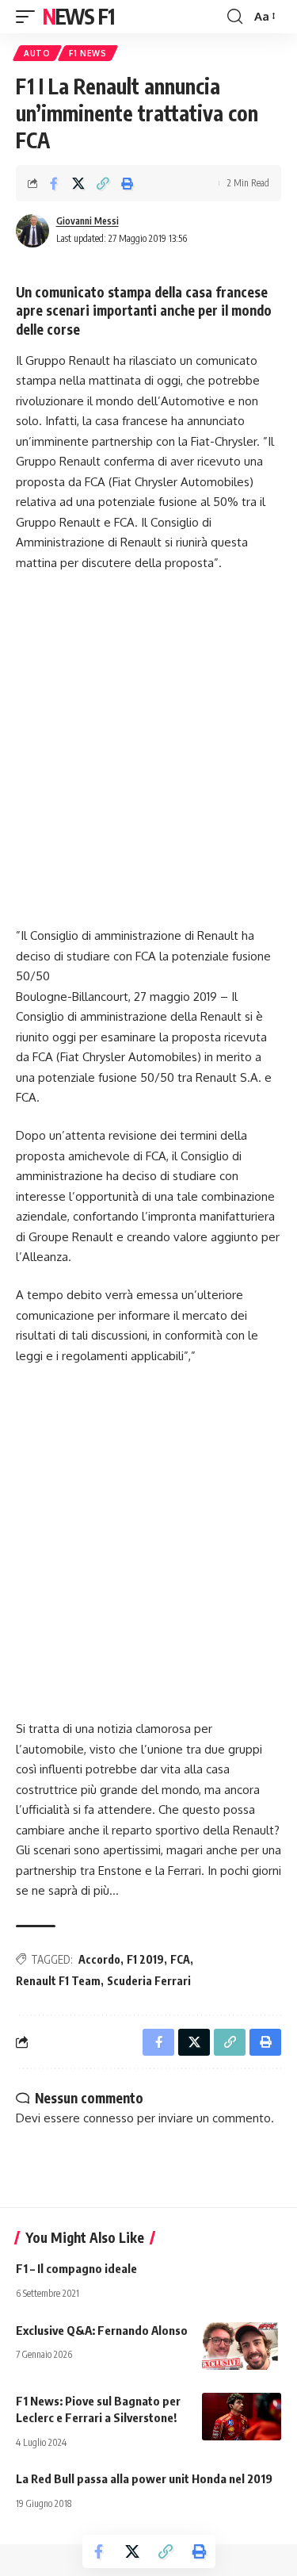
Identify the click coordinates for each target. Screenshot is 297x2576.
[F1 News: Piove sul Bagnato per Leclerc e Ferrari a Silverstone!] (242, 2417)
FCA (180, 1959)
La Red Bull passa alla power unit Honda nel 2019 (144, 2478)
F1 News (88, 53)
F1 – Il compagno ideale (76, 2268)
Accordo (99, 1959)
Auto (37, 53)
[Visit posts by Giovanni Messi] (32, 231)
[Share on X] (78, 183)
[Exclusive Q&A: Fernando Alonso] (242, 2346)
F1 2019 (145, 1959)
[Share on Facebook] (54, 183)
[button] (29, 17)
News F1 (78, 16)
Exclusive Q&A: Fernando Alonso (102, 2330)
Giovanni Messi (88, 221)
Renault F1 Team (58, 1981)
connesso (109, 2118)
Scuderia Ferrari (149, 1981)
